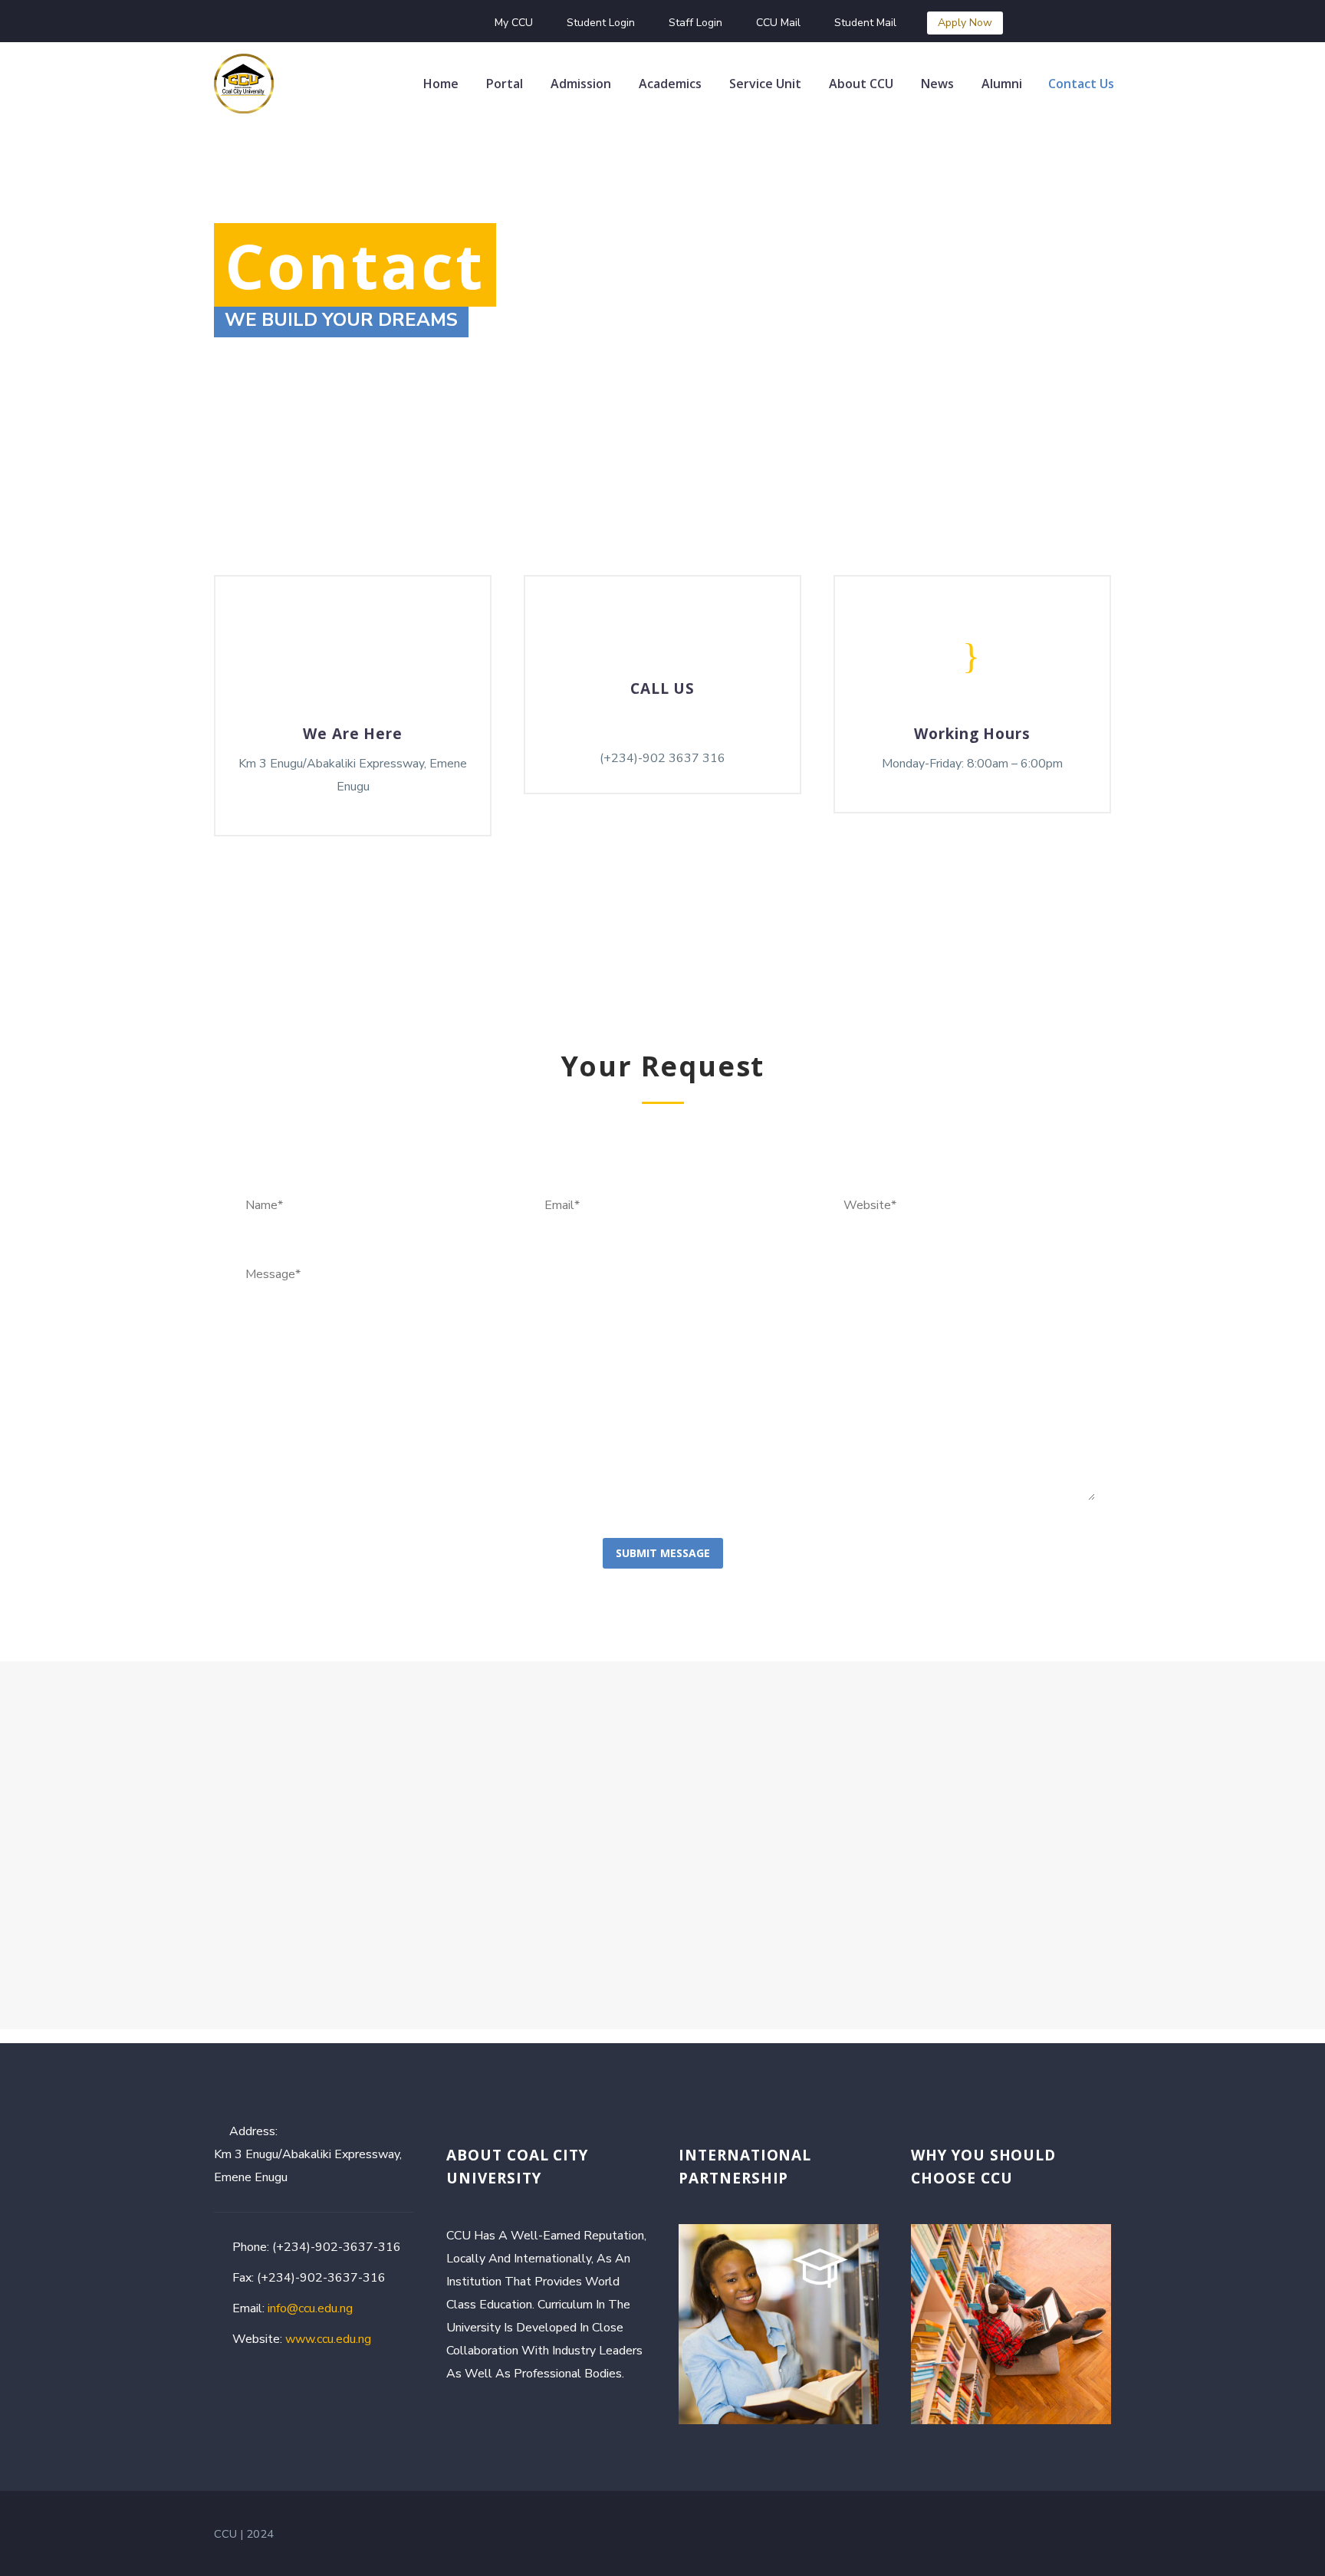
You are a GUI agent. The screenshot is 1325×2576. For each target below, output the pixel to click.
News (937, 84)
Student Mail (865, 23)
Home (441, 84)
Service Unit (765, 84)
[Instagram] (399, 23)
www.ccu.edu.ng (328, 2339)
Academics (670, 84)
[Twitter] (376, 23)
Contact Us (1081, 84)
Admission (581, 84)
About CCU (861, 84)
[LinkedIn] (353, 23)
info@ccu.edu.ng (310, 2308)
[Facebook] (330, 23)
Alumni (1002, 84)
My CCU (514, 23)
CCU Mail (778, 23)
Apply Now (965, 23)
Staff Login (695, 23)
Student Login (601, 23)
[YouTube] (422, 23)
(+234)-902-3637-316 (337, 2247)
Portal (505, 84)
